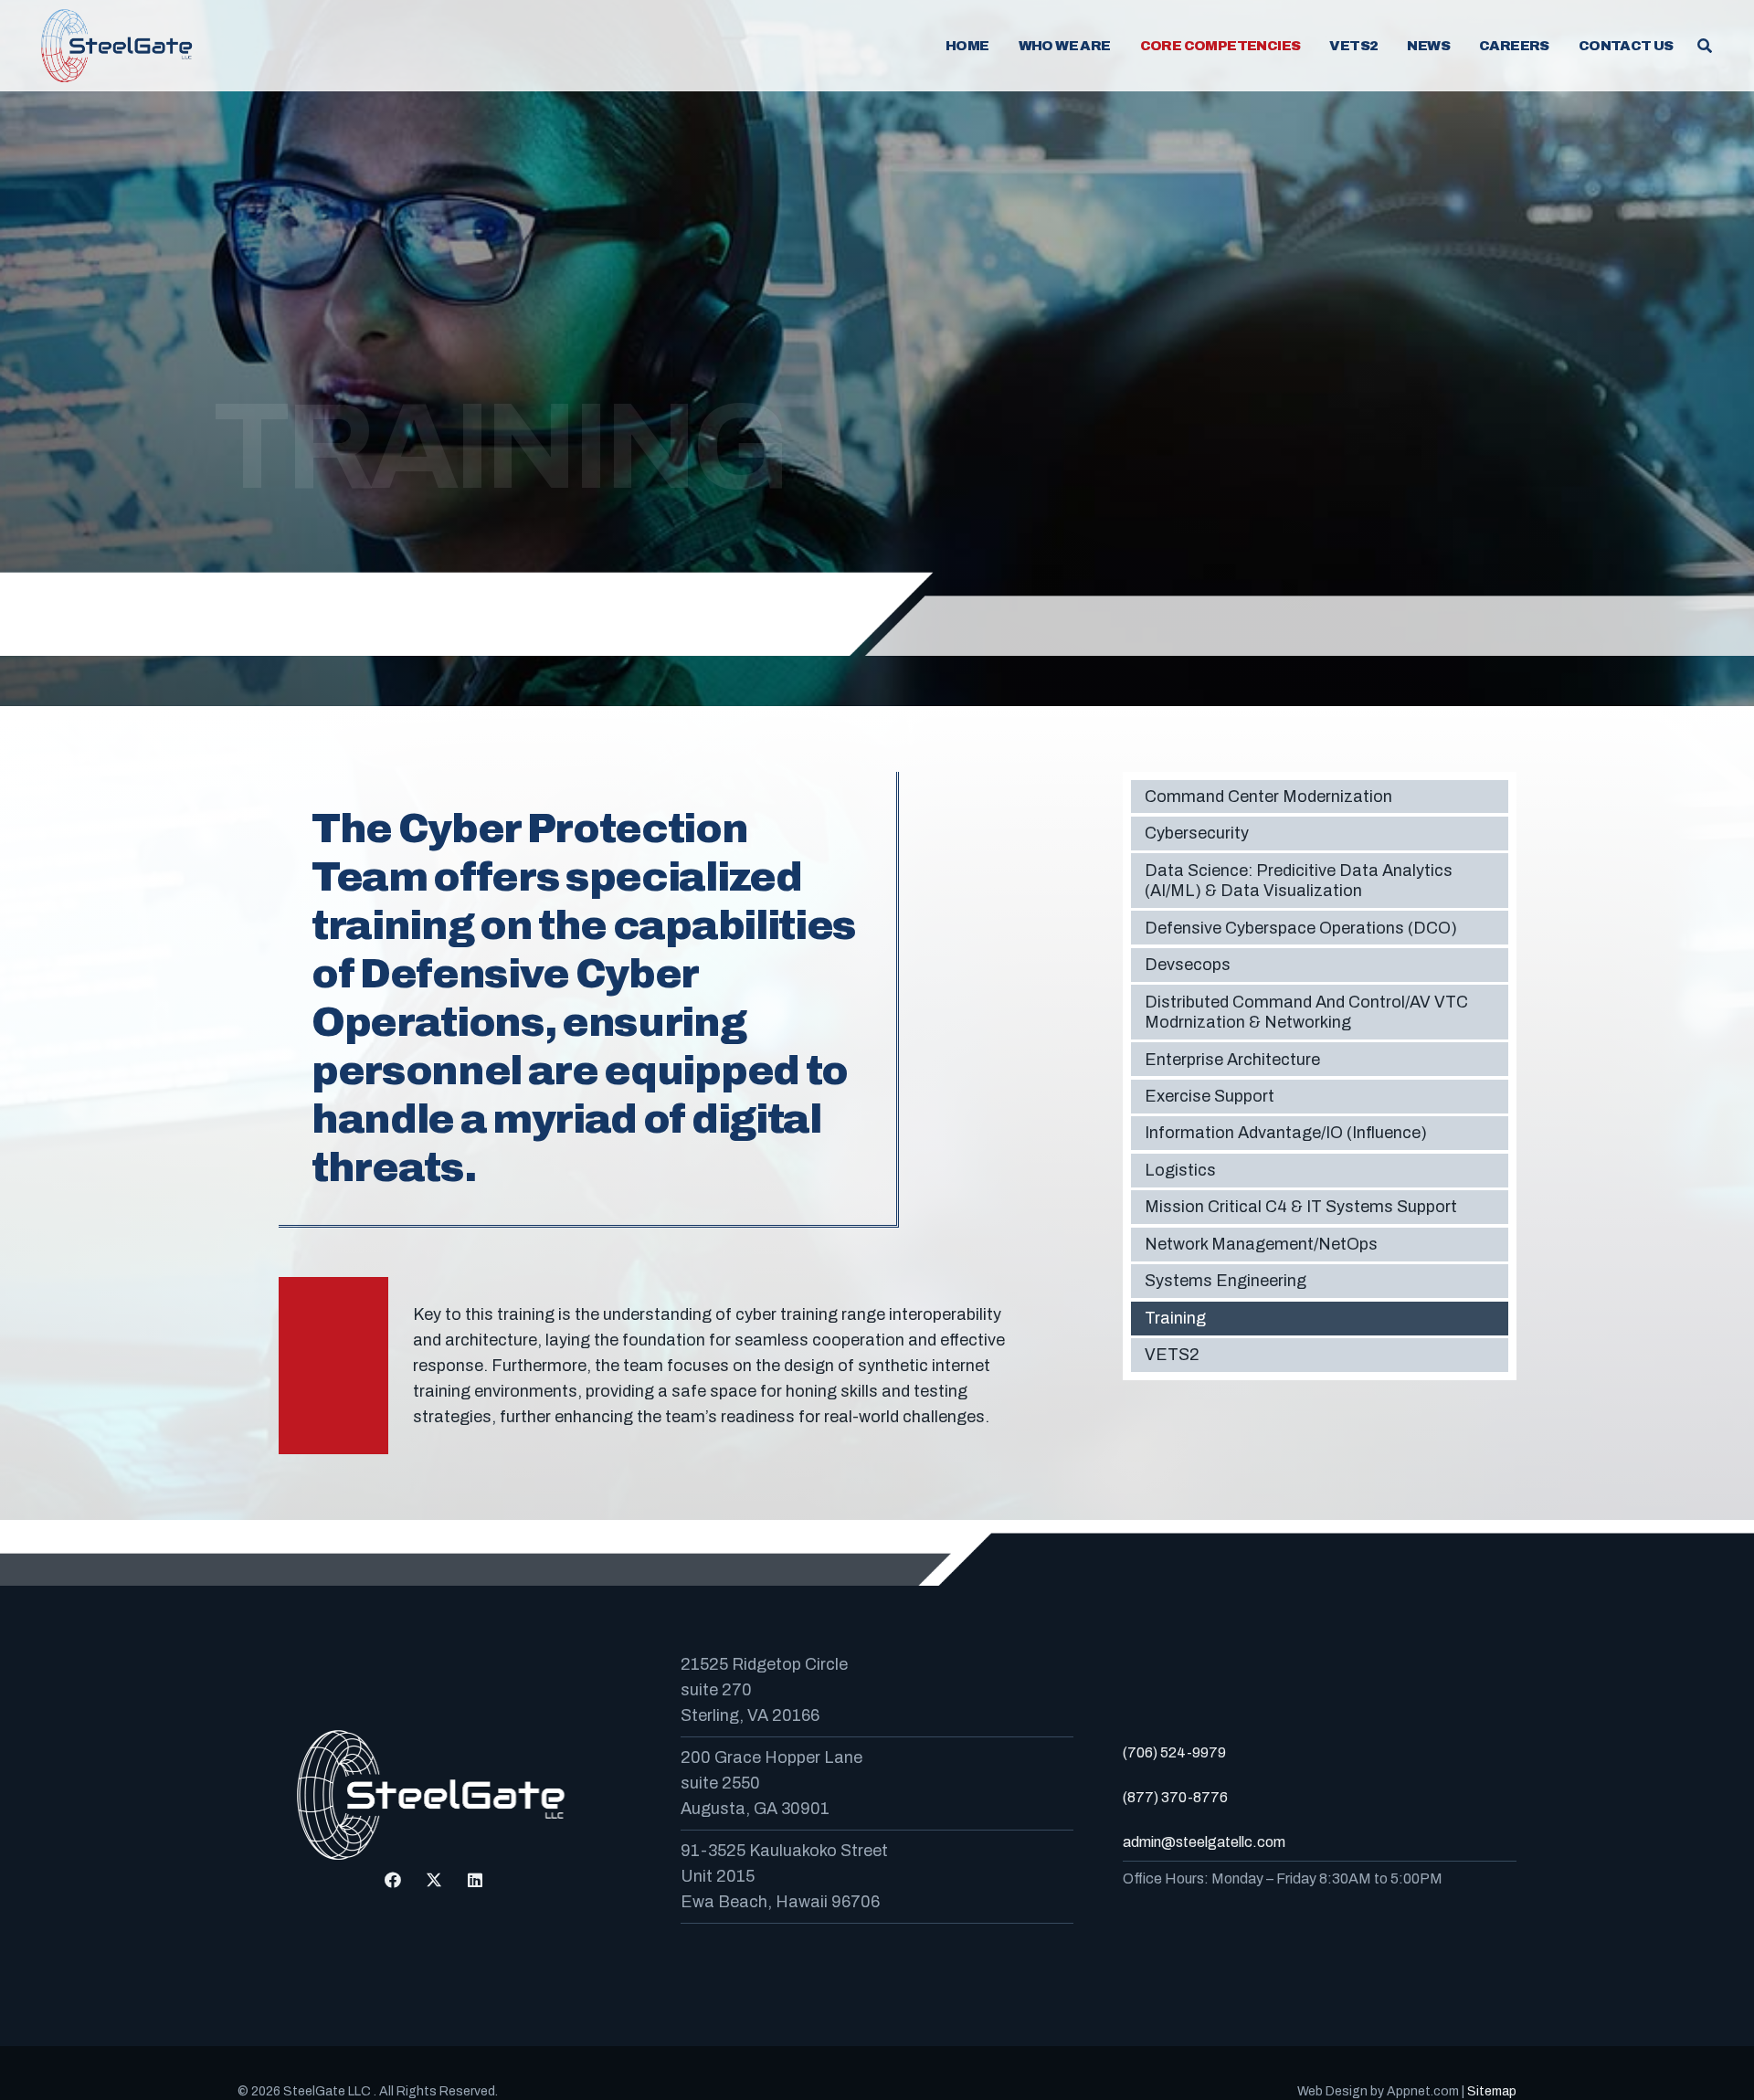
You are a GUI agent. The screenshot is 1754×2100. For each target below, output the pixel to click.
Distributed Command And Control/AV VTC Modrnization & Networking (1306, 1013)
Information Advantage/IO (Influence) (1286, 1134)
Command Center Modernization (1268, 797)
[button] (1123, 46)
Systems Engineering (1226, 1282)
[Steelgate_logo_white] (119, 46)
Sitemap (1492, 2091)
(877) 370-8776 (1175, 1797)
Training (1175, 1318)
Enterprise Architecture (1232, 1060)
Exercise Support (1210, 1096)
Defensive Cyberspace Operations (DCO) (1301, 928)
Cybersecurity (1197, 834)
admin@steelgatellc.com (1204, 1842)
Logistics (1180, 1170)
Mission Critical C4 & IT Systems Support (1301, 1208)
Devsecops (1188, 965)
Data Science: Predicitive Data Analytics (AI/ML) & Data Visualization (1299, 881)
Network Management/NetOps (1261, 1244)
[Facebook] (393, 1880)
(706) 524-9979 (1174, 1752)
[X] (434, 1880)
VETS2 (1172, 1356)
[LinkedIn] (475, 1880)
